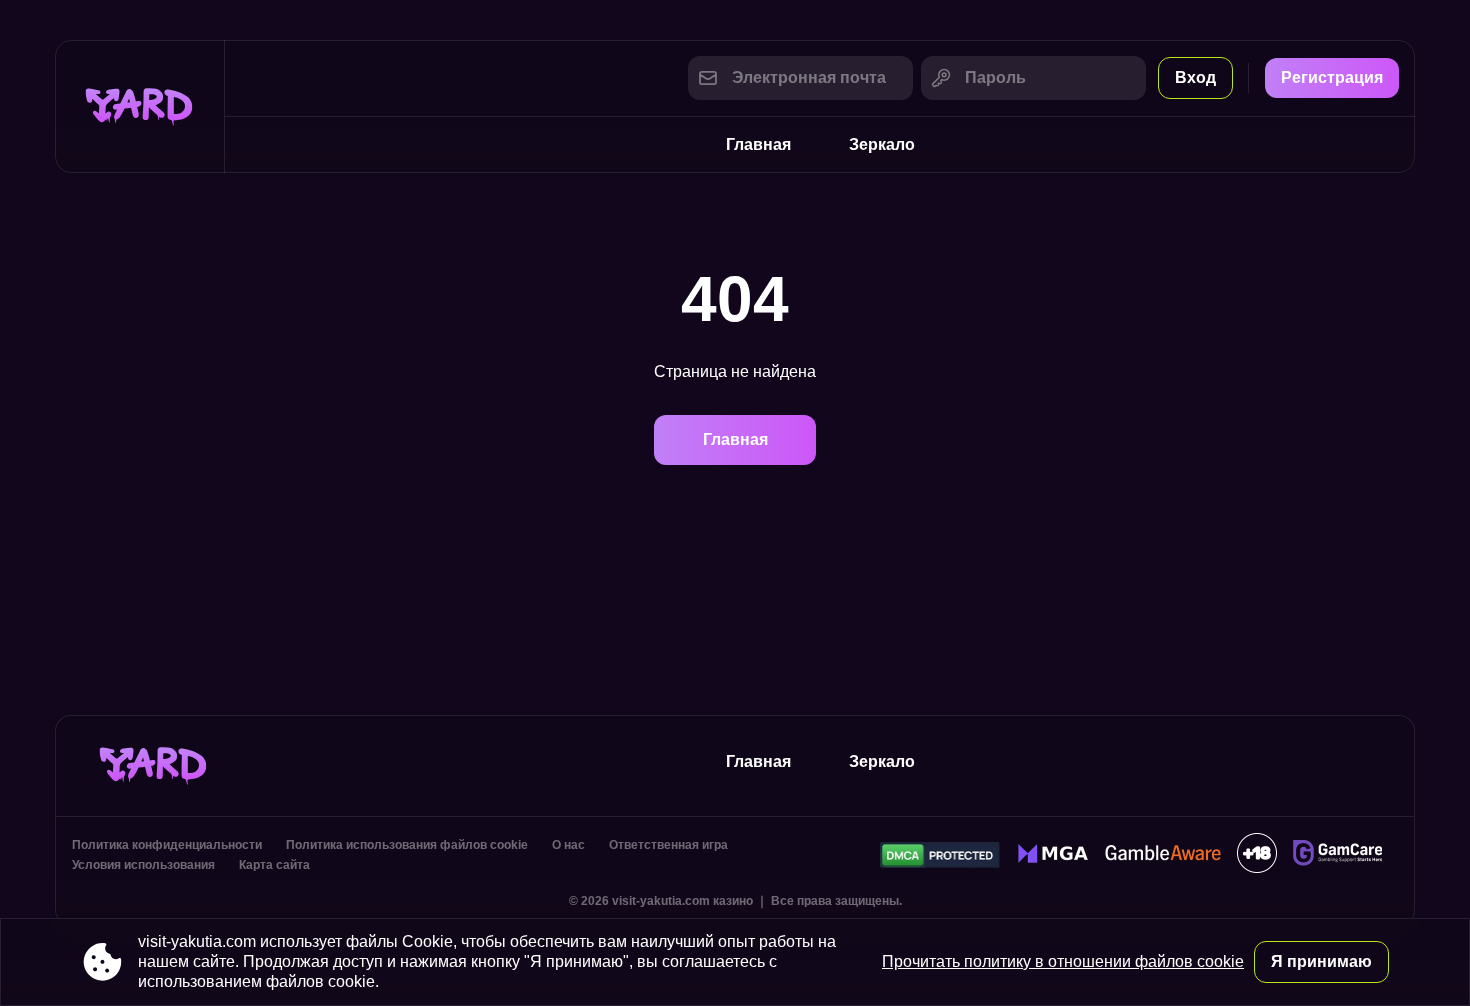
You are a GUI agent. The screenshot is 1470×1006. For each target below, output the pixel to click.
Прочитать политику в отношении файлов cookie (1063, 961)
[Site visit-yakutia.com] (140, 106)
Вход (1195, 77)
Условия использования (143, 865)
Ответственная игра (668, 845)
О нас (568, 845)
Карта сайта (274, 865)
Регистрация (1332, 77)
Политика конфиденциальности (167, 845)
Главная (758, 144)
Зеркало (882, 144)
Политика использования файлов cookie (407, 845)
